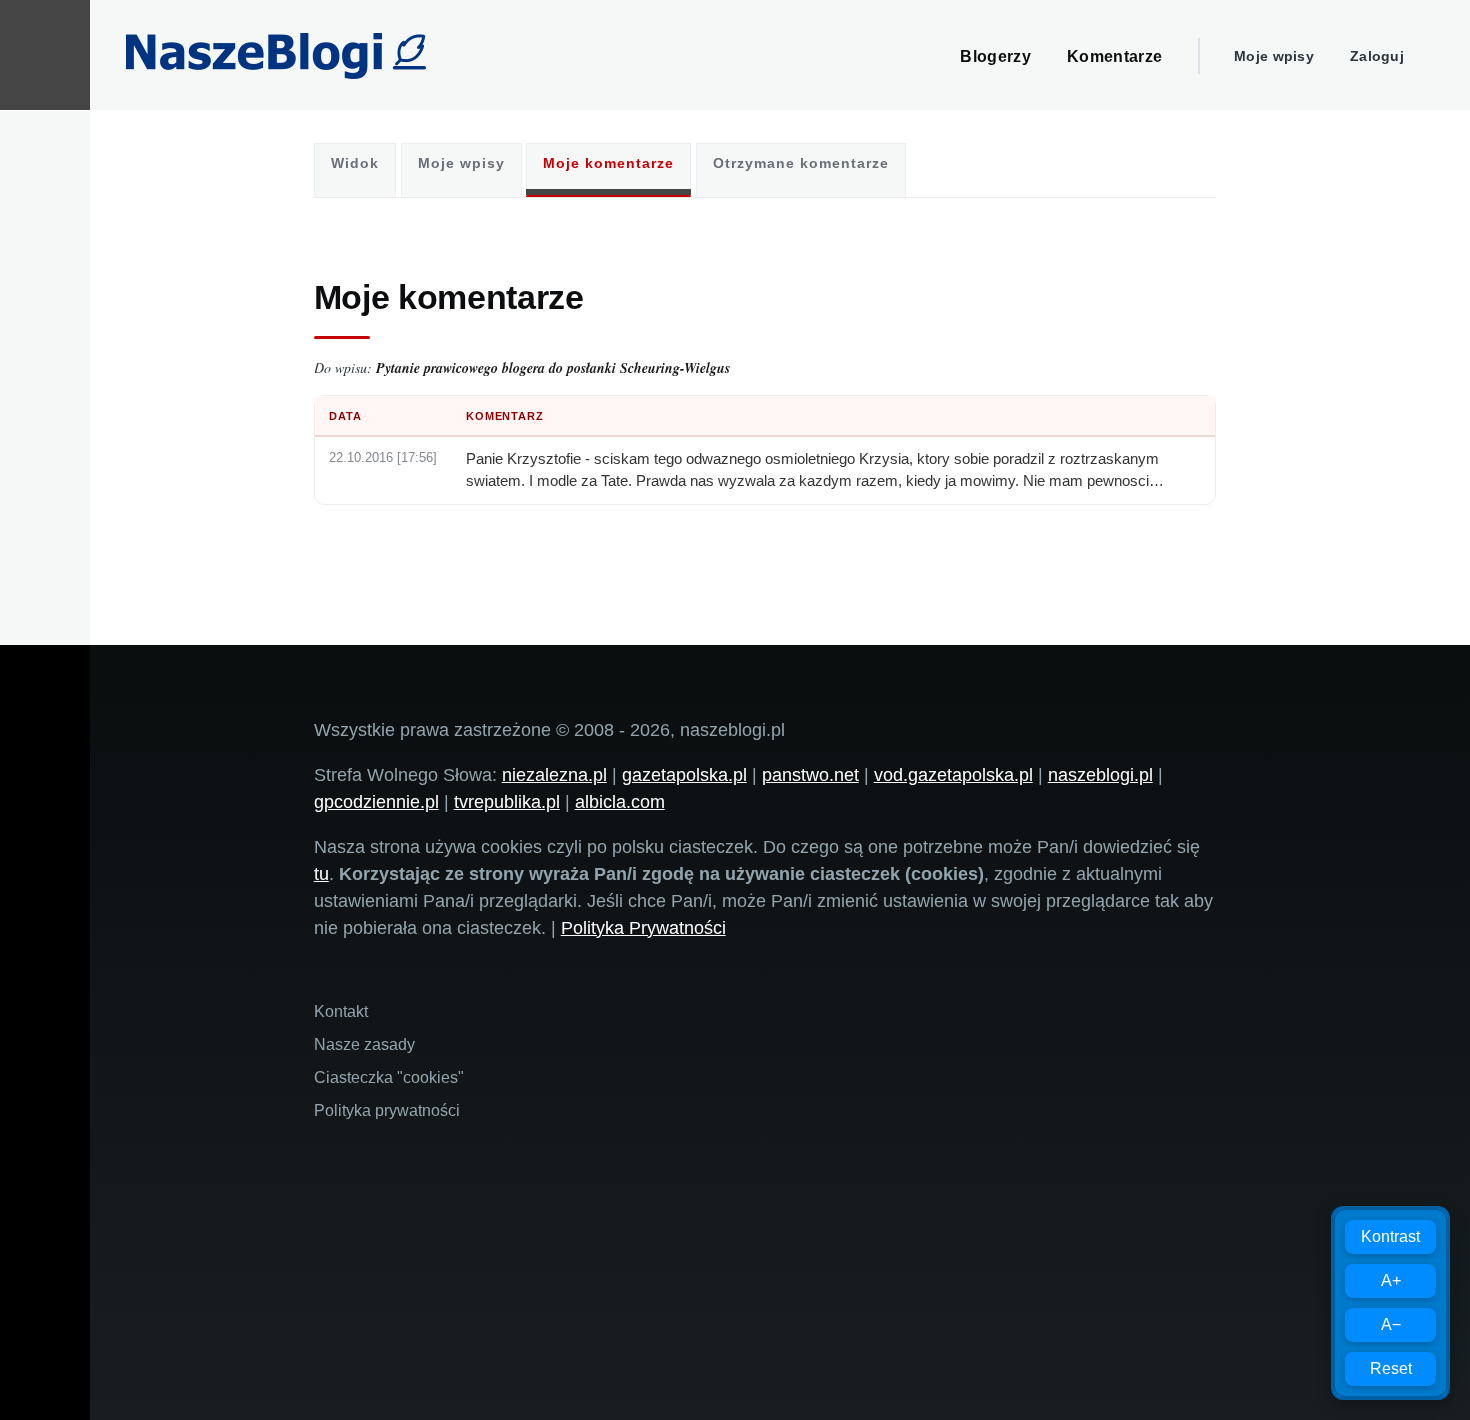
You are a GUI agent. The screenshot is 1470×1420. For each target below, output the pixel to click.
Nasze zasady (364, 1044)
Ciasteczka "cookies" (389, 1077)
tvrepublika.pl (507, 802)
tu (321, 874)
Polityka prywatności (387, 1110)
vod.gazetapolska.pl (953, 775)
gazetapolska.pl (684, 775)
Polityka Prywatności (643, 928)
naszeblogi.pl (1100, 775)
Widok (355, 163)
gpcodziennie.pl (376, 802)
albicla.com (620, 802)
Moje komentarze (608, 163)
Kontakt (341, 1011)
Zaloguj (1377, 56)
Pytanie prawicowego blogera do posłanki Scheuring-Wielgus (553, 368)
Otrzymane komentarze (801, 163)
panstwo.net (810, 775)
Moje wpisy (1274, 56)
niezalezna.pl (554, 775)
